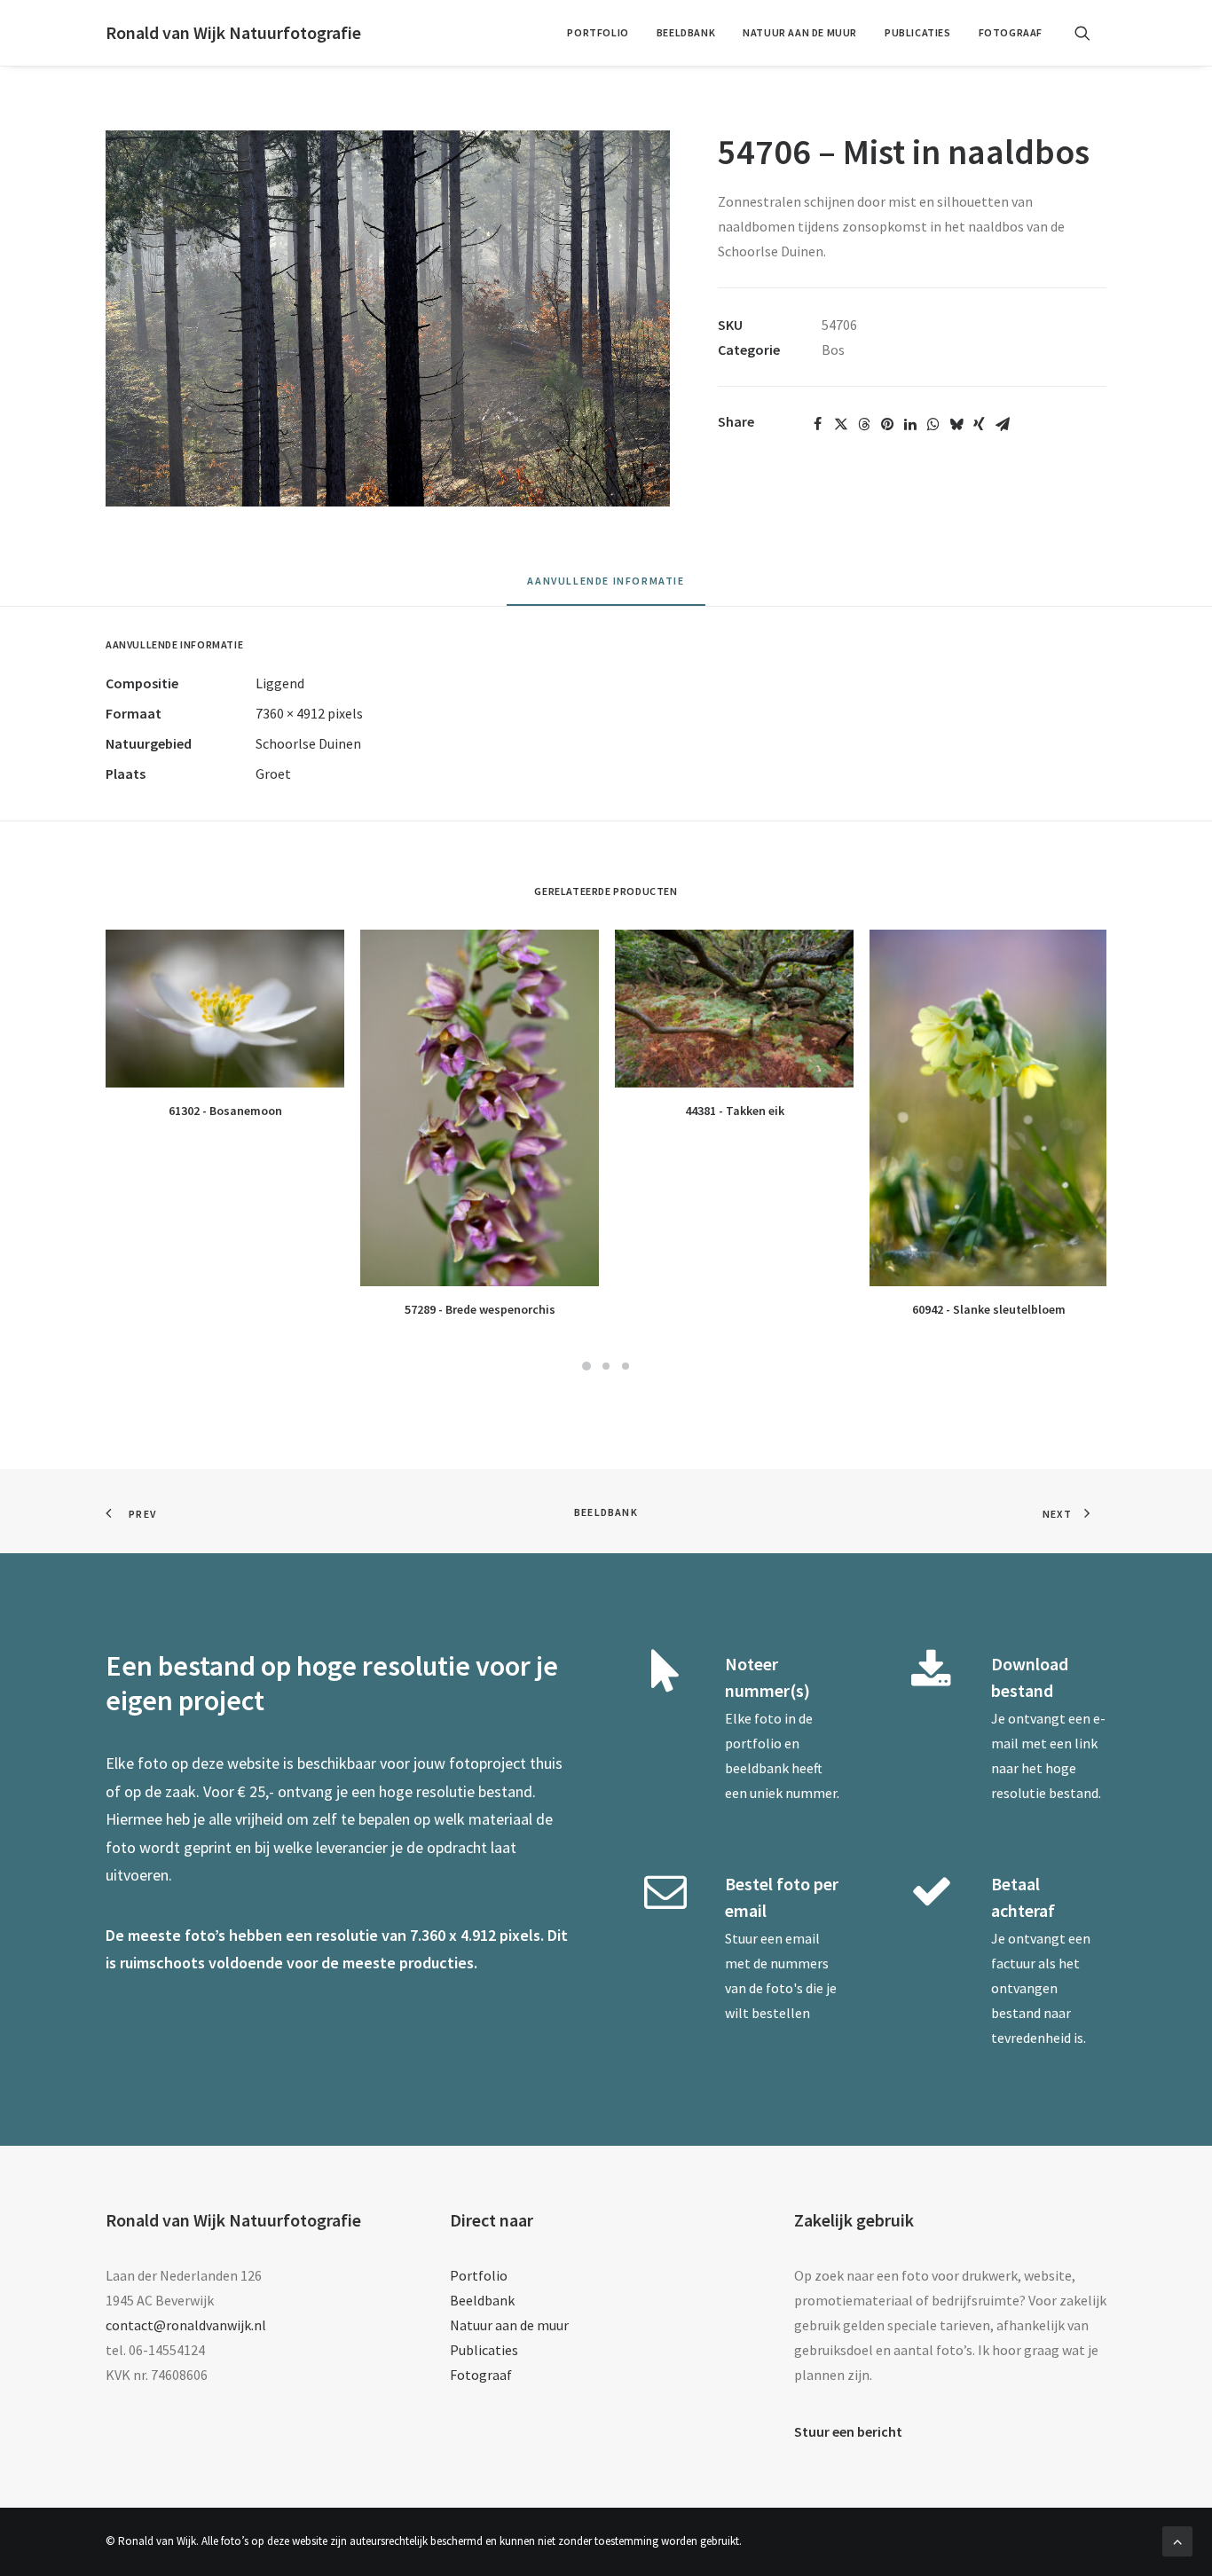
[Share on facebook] (818, 424)
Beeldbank (686, 32)
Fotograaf (1011, 32)
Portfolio (598, 32)
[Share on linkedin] (910, 424)
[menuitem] (598, 33)
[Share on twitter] (841, 424)
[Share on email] (1003, 424)
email (803, 1938)
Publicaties (918, 32)
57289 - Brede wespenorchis (480, 1309)
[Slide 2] (606, 1366)
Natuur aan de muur (800, 32)
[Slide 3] (626, 1366)
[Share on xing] (980, 424)
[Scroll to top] (1177, 2540)
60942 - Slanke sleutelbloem (989, 1309)
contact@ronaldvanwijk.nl (186, 2325)
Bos (833, 349)
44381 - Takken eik (735, 1111)
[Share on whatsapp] (933, 424)
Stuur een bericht (848, 2431)
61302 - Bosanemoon (225, 1111)
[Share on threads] (864, 424)
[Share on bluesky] (956, 424)
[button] (1090, 33)
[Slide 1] (586, 1366)
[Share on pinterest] (887, 424)
